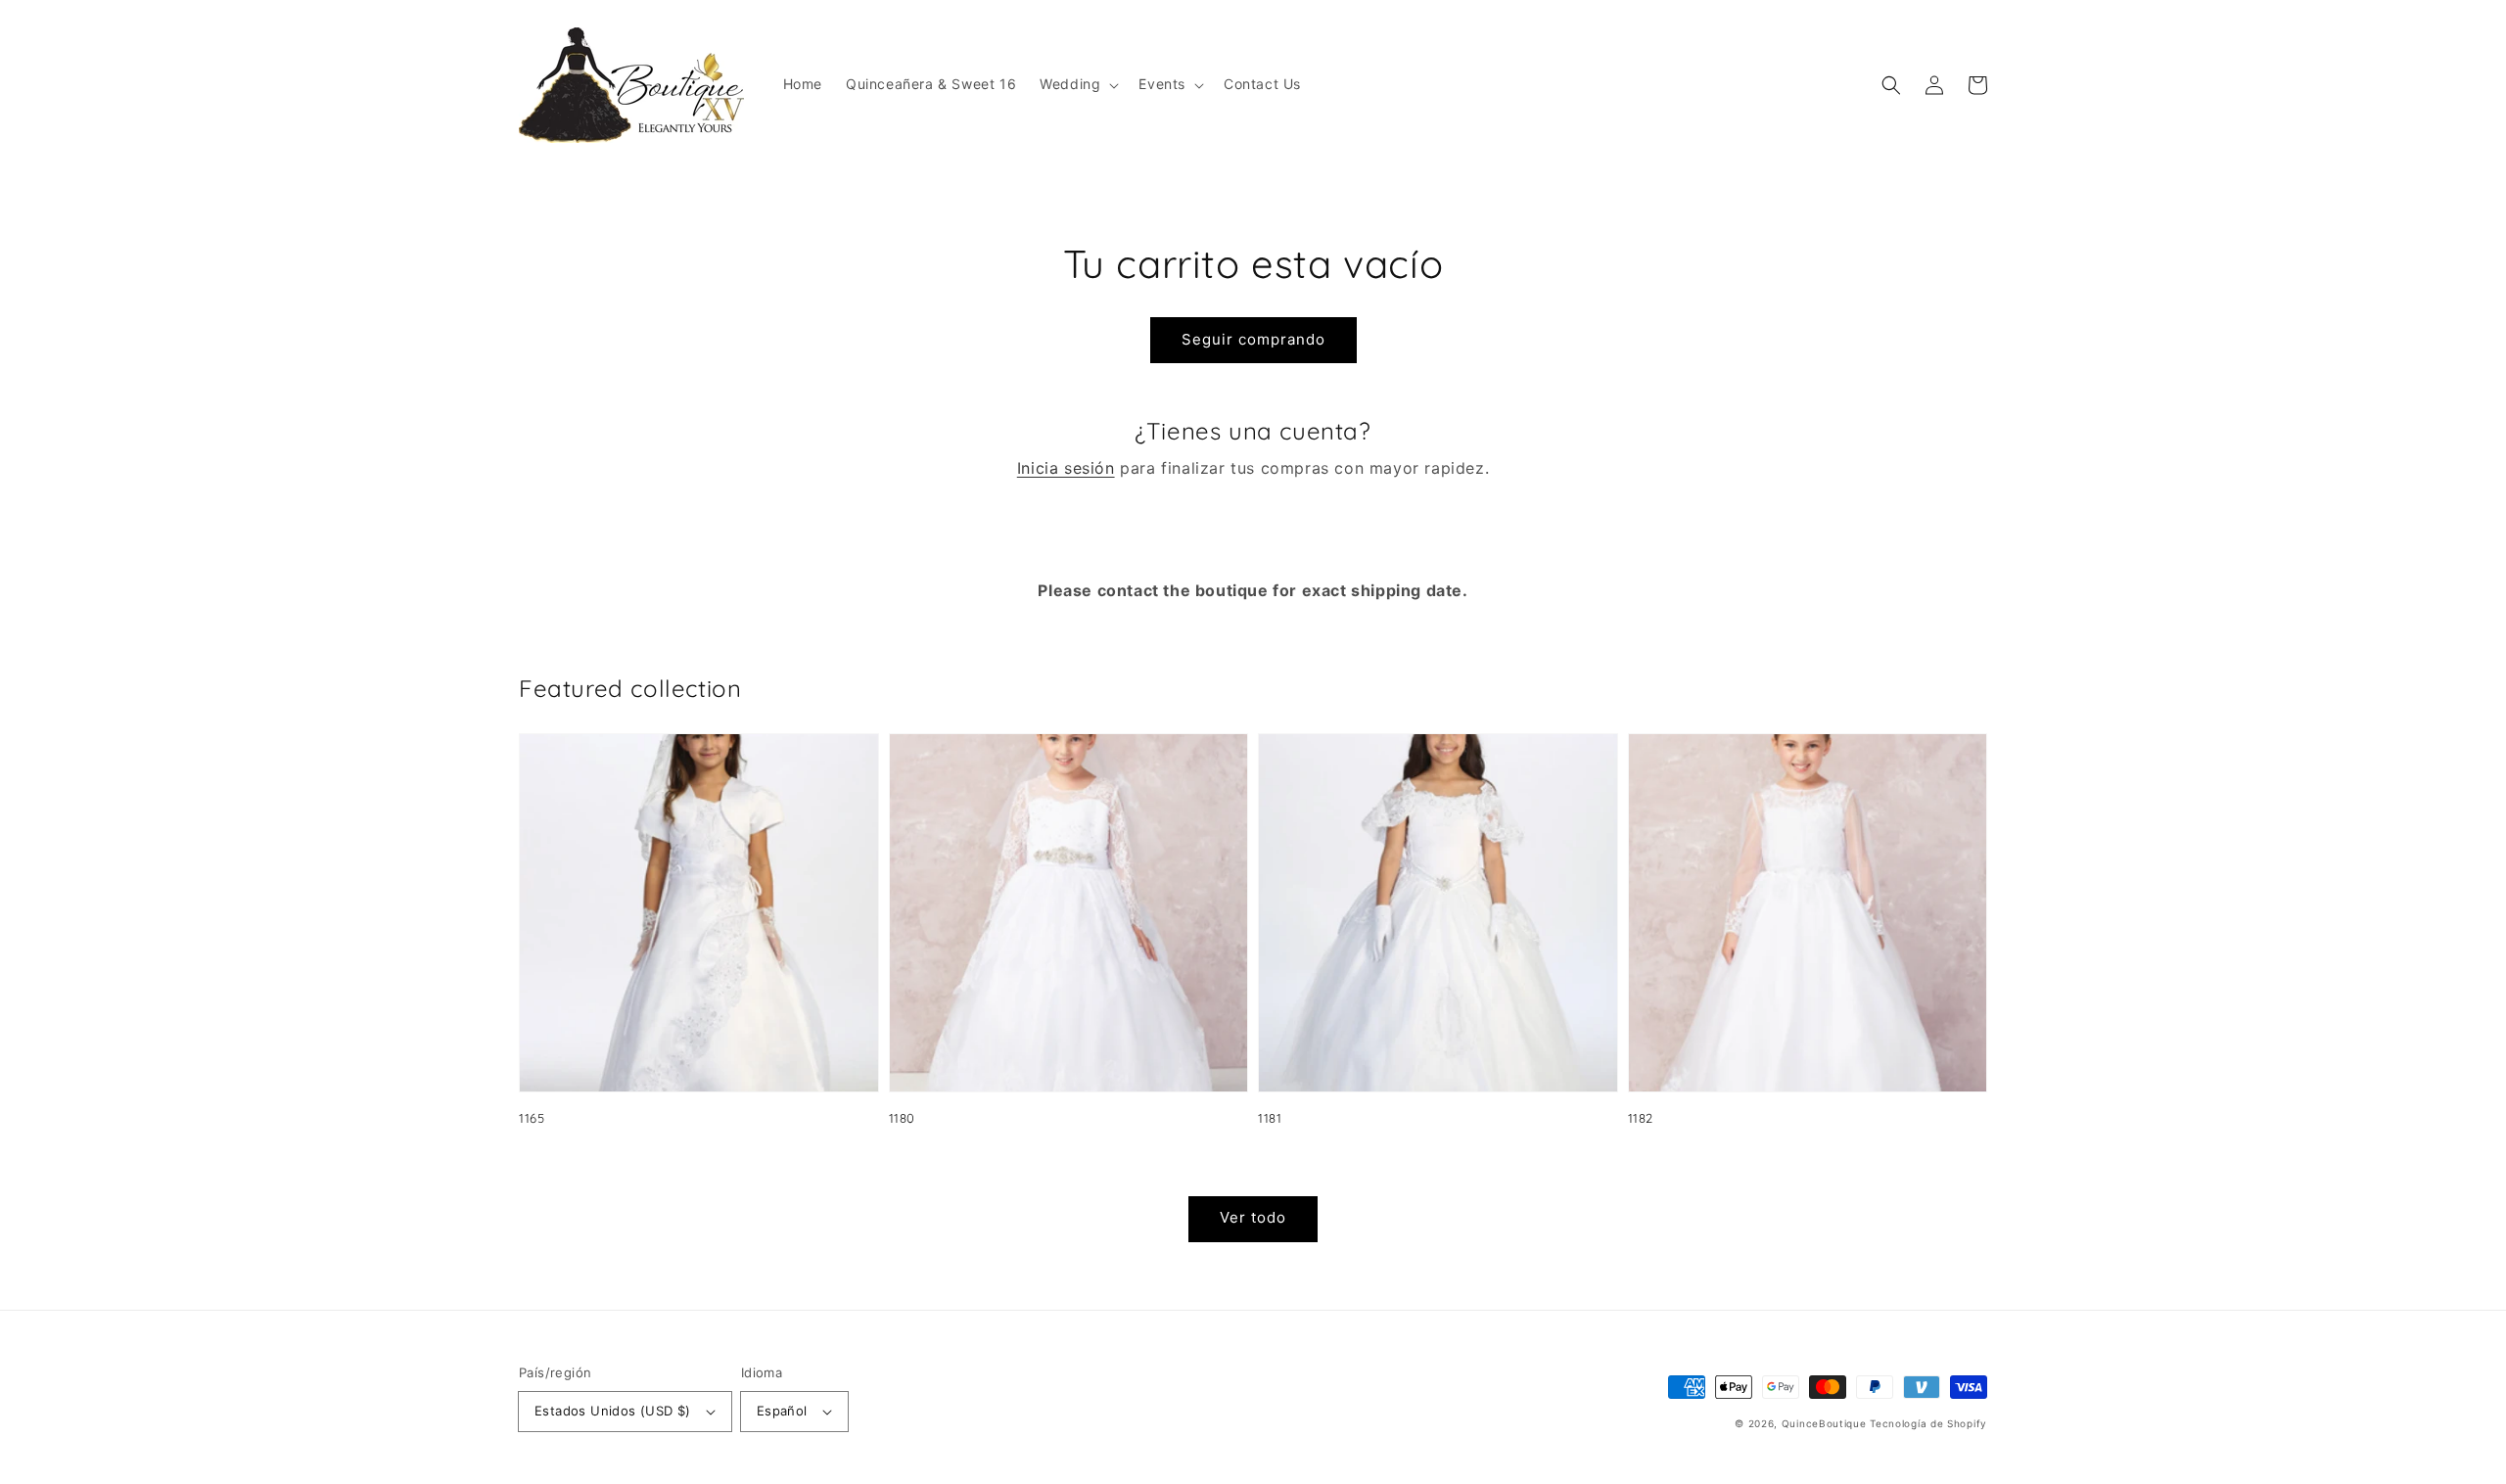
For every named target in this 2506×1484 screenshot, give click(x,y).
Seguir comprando (1253, 339)
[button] (1077, 84)
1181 (1270, 1118)
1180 (902, 1118)
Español (782, 1411)
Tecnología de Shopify (1928, 1423)
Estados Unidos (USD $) (613, 1411)
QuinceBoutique (1824, 1423)
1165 (532, 1118)
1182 (1641, 1118)
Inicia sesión (1066, 468)
